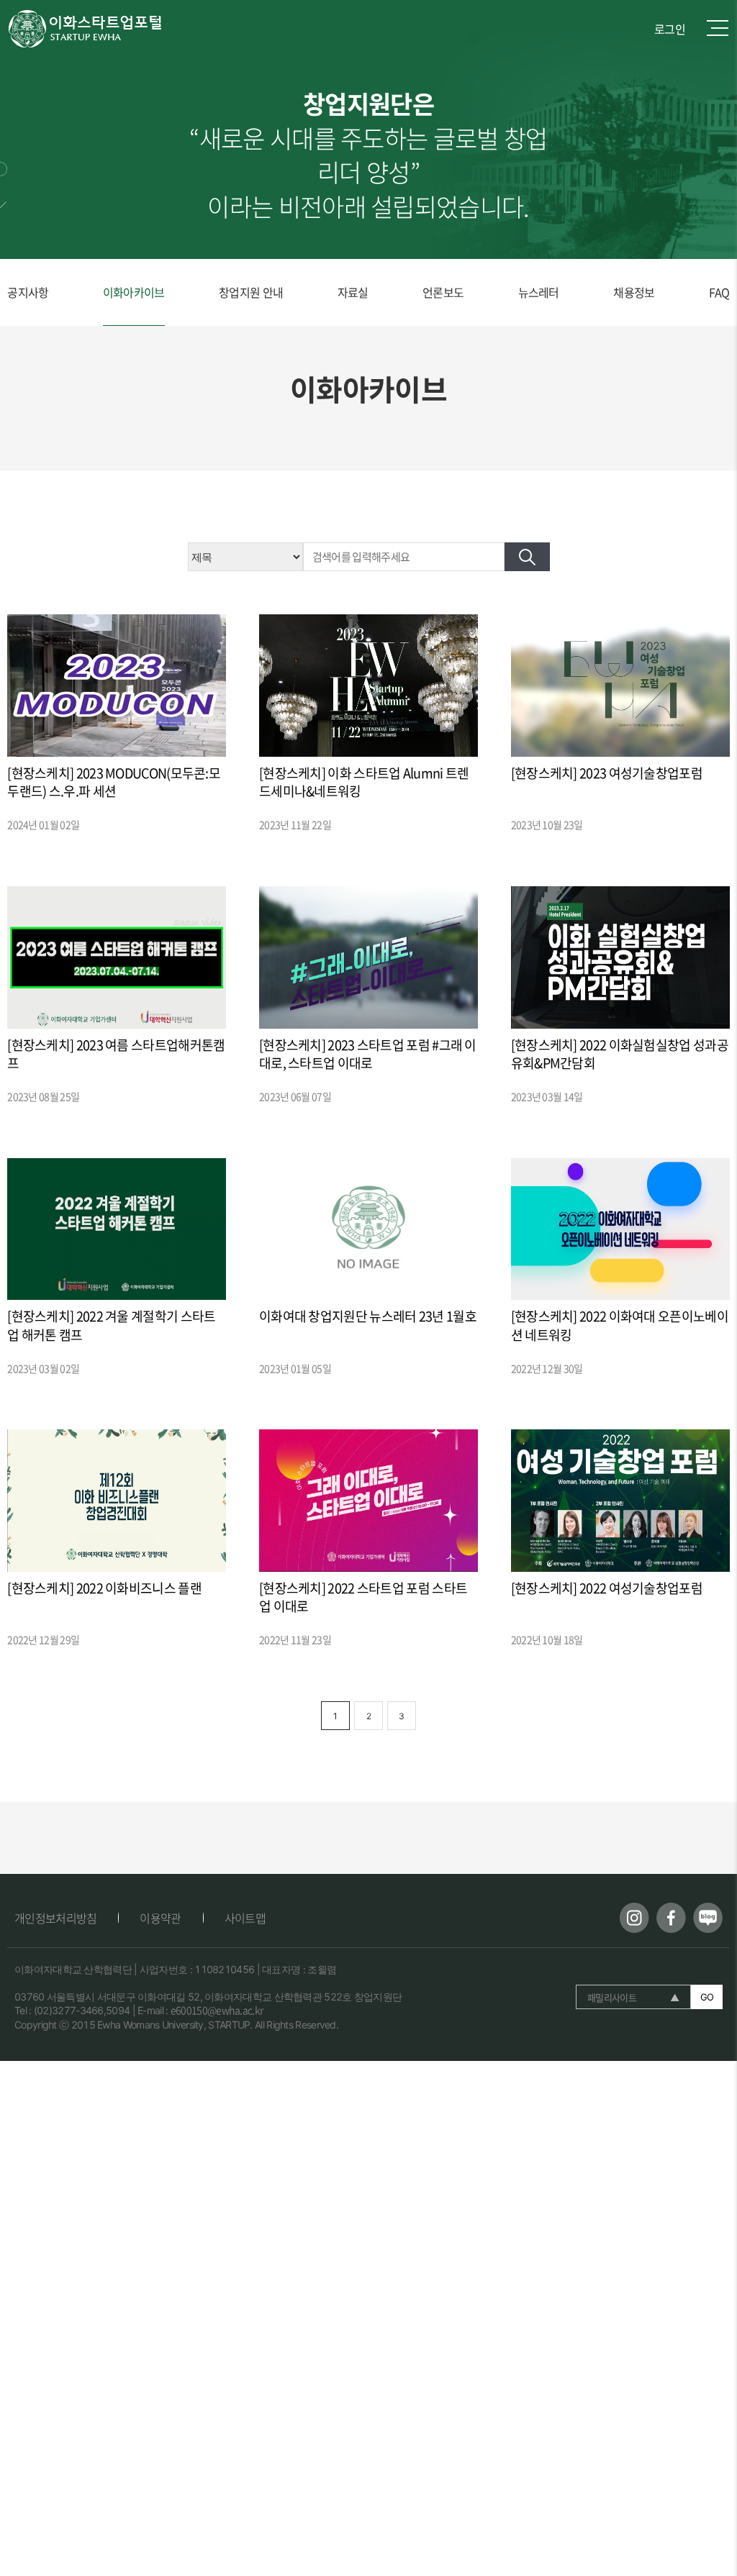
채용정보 (634, 292)
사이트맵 (245, 1918)
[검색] (527, 557)
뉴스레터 (539, 292)
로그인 (670, 29)
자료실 (353, 292)
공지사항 (28, 292)
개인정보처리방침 (55, 1918)
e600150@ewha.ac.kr (217, 2010)
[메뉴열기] (718, 29)
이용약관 (160, 1918)
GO (707, 1997)
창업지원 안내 (251, 292)
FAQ (719, 292)
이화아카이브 (134, 292)
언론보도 (443, 292)
